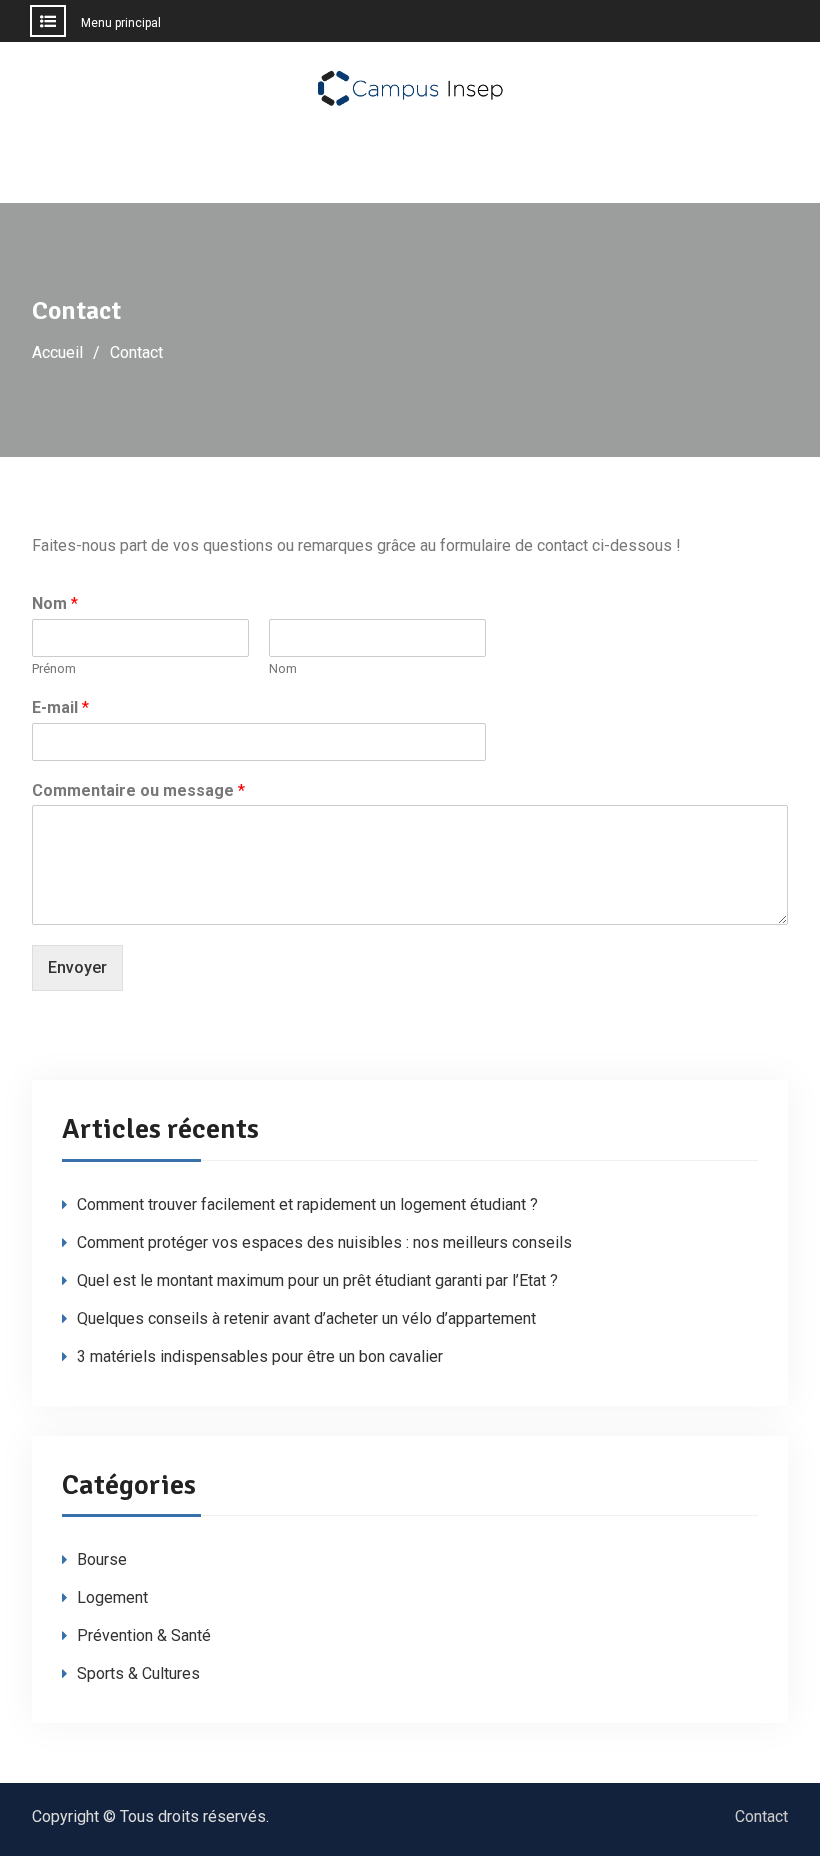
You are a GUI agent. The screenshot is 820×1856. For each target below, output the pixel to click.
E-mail (60, 707)
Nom (55, 603)
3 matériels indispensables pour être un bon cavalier (260, 1356)
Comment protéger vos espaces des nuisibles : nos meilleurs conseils (324, 1242)
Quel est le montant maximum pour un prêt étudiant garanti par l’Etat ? (317, 1280)
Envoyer (77, 967)
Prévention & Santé (144, 1635)
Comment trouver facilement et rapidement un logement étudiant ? (307, 1204)
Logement (112, 1597)
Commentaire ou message (138, 790)
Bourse (102, 1559)
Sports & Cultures (138, 1673)
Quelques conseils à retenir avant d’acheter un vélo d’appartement (306, 1318)
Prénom (54, 668)
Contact (761, 1816)
